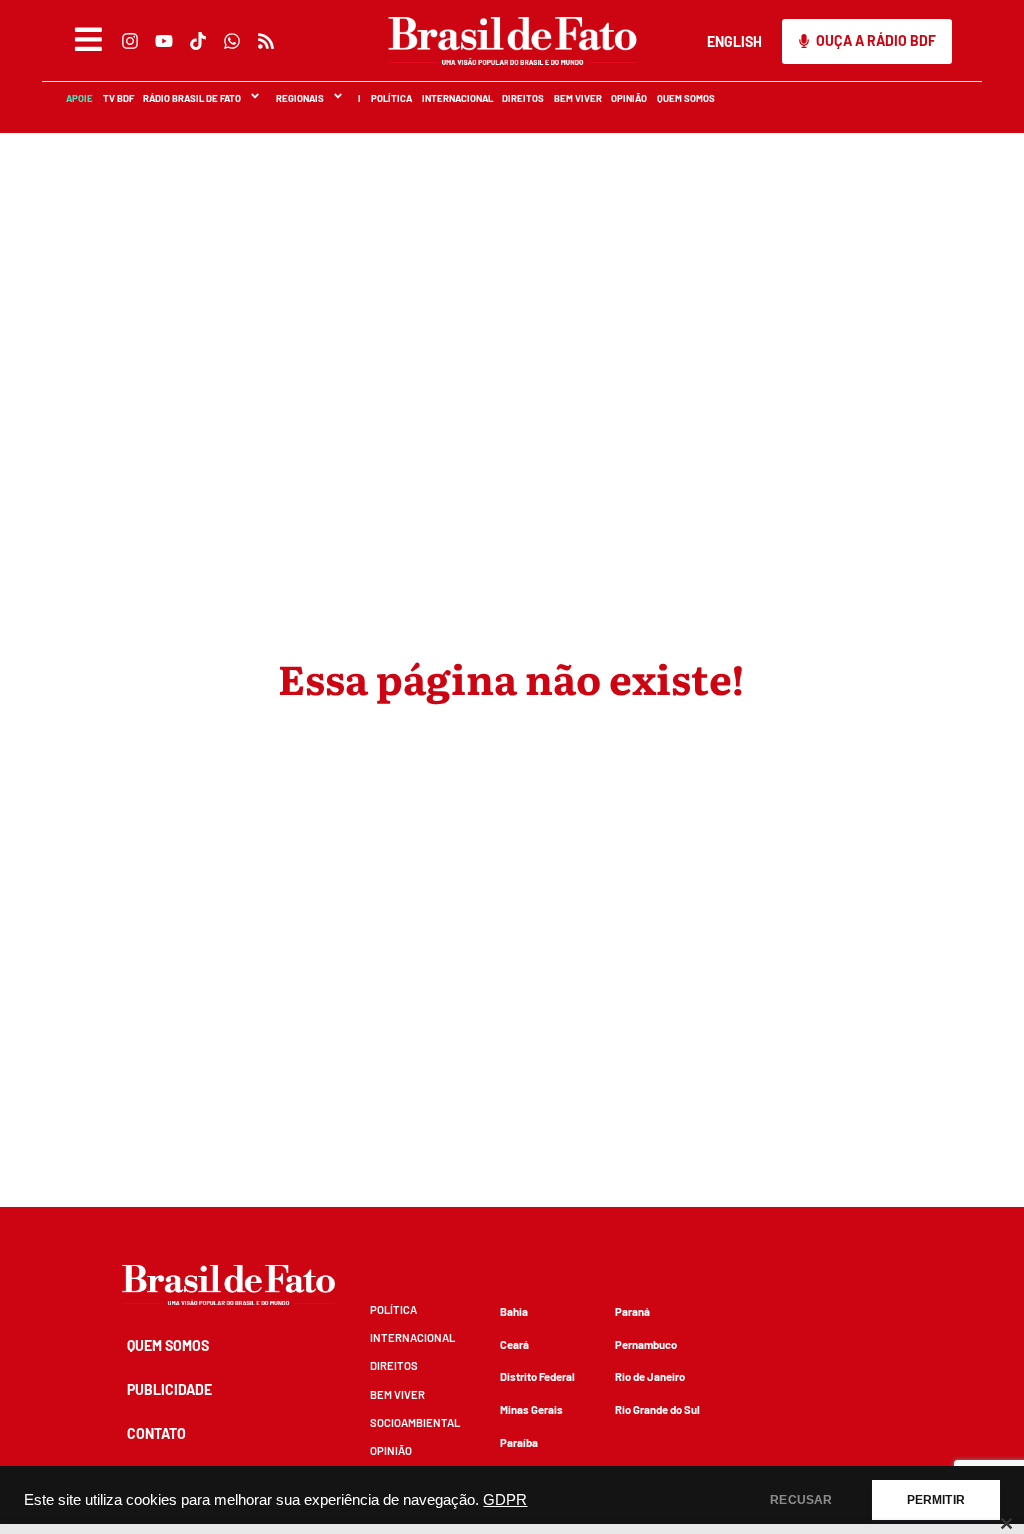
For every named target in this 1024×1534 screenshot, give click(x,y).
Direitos (522, 98)
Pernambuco (646, 1344)
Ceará (514, 1344)
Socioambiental (415, 1422)
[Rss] (265, 41)
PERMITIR (936, 1500)
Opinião (628, 98)
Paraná (632, 1311)
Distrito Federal (537, 1376)
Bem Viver (577, 98)
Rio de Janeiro (650, 1376)
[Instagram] (129, 41)
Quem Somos (685, 98)
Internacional (456, 98)
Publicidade (169, 1389)
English (734, 41)
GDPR (505, 1500)
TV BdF (117, 98)
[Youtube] (163, 41)
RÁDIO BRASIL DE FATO (191, 98)
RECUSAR (801, 1500)
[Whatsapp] (231, 41)
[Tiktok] (197, 41)
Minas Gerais (531, 1409)
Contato (156, 1433)
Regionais (299, 98)
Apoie (78, 98)
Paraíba (519, 1442)
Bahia (514, 1311)
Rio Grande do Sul (657, 1409)
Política (390, 98)
